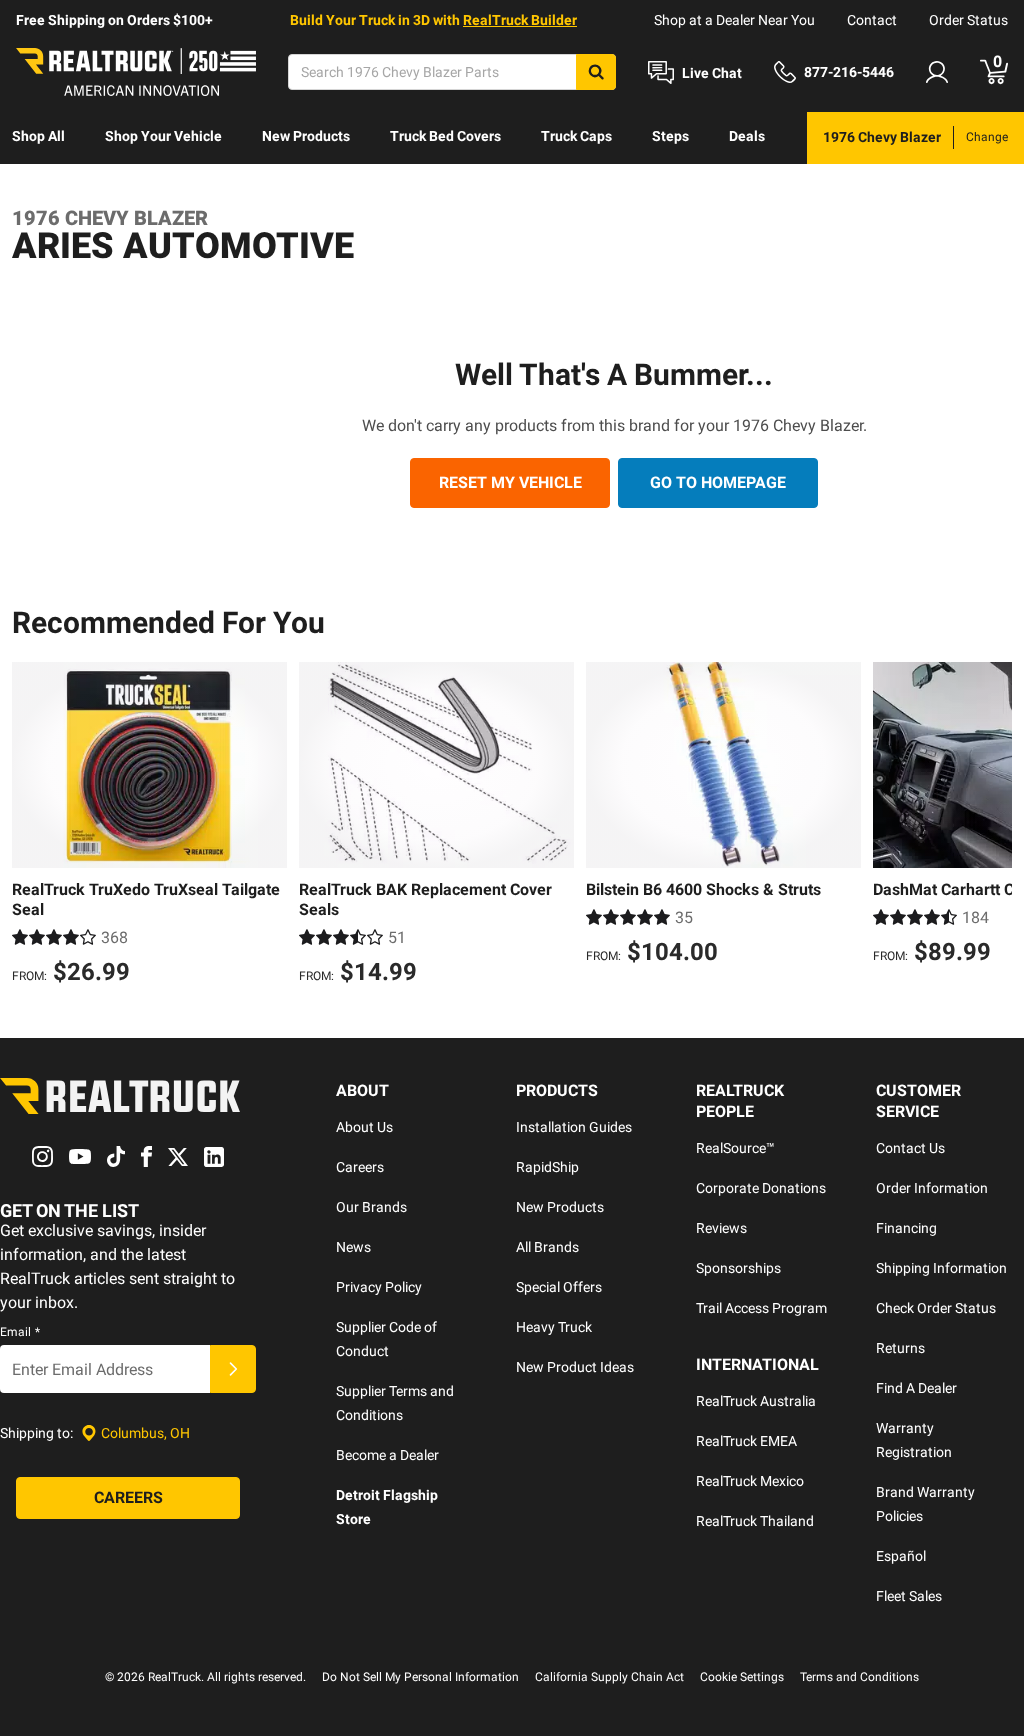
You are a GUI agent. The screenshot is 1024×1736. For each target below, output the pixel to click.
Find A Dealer (916, 1388)
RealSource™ (735, 1148)
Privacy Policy (379, 1287)
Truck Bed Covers (445, 136)
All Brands (547, 1247)
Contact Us (910, 1148)
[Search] (596, 72)
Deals (747, 136)
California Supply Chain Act (609, 1677)
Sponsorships (738, 1268)
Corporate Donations (761, 1188)
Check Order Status (936, 1308)
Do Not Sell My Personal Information (420, 1677)
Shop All (38, 136)
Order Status (968, 20)
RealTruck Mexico (750, 1481)
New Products (306, 136)
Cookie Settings (742, 1677)
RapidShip (547, 1167)
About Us (364, 1127)
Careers (360, 1167)
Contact (872, 20)
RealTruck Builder (520, 20)
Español (901, 1556)
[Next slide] (992, 826)
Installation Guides (574, 1127)
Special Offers (559, 1287)
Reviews (721, 1228)
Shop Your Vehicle (163, 136)
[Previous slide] (32, 826)
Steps (670, 136)
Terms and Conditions (859, 1677)
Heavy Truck (554, 1327)
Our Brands (371, 1207)
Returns (900, 1348)
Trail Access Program (761, 1308)
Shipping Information (941, 1268)
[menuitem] (38, 138)
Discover (39, 188)
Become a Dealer (387, 1455)
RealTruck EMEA (746, 1441)
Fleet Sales (909, 1596)
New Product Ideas (575, 1367)
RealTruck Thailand (755, 1521)
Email (20, 1332)
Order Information (932, 1188)
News (353, 1247)
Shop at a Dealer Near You (734, 20)
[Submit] (233, 1369)
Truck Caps (576, 136)
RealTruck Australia (756, 1401)
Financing (906, 1228)
